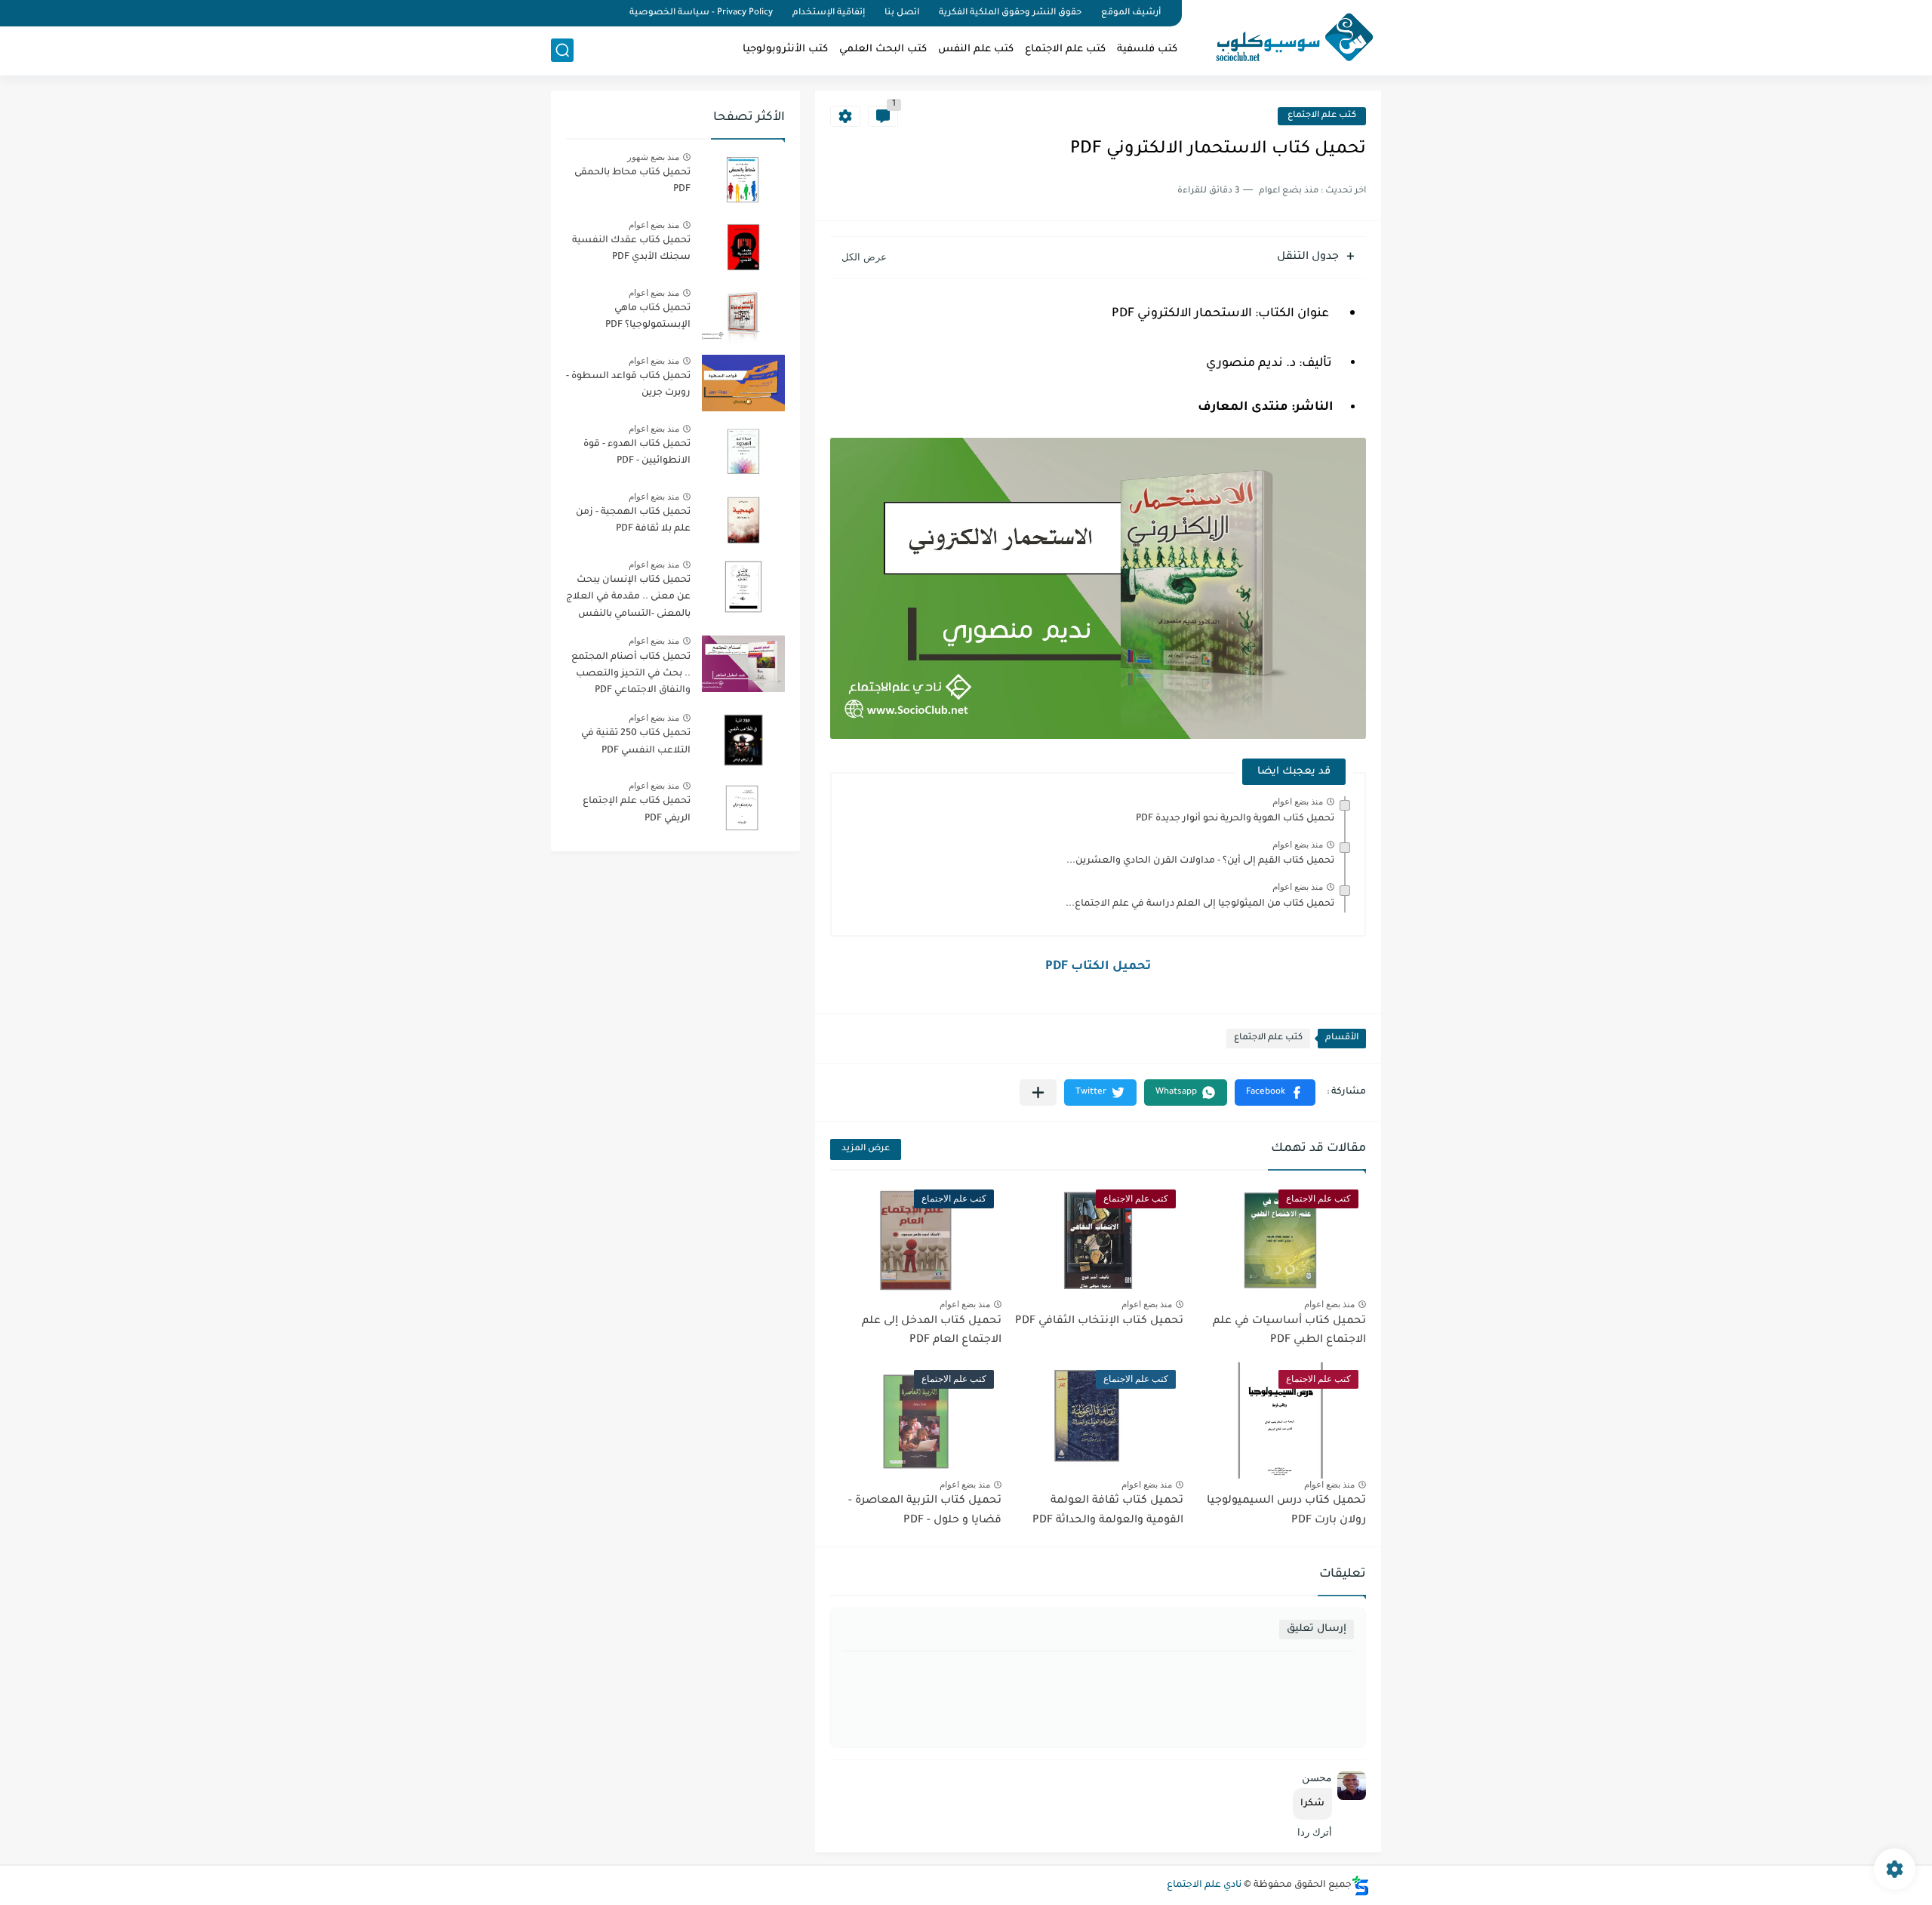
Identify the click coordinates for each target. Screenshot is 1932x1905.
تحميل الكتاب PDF (1098, 967)
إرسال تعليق (1317, 1629)
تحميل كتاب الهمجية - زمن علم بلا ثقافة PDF (633, 521)
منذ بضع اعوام (1298, 802)
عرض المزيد (866, 1149)
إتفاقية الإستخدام (829, 13)
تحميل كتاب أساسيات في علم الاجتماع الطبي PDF (1289, 1331)
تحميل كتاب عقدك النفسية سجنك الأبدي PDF (631, 249)
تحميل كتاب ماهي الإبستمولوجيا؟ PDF (648, 317)
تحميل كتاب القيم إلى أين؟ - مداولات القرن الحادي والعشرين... (1200, 861)
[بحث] (562, 50)
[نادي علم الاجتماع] (1287, 36)
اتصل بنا (902, 13)
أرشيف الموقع (1131, 13)
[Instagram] (555, 13)
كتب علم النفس (976, 49)
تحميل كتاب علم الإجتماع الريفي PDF (637, 810)
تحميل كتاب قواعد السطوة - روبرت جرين (628, 385)
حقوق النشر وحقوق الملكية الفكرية (1010, 13)
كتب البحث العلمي (883, 49)
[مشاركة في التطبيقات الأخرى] (1038, 1093)
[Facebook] (607, 13)
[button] (1275, 1093)
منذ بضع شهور (653, 157)
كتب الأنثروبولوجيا (785, 49)
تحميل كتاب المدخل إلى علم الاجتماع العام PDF (932, 1331)
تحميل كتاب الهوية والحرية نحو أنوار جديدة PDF (1235, 819)
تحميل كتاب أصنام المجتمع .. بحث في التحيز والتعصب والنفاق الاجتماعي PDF (631, 674)
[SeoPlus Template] (1361, 1886)
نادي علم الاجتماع (1204, 1885)
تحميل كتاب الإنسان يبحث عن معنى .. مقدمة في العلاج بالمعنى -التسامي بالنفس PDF (628, 600)
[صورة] (743, 179)
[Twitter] (581, 13)
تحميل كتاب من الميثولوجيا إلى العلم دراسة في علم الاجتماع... (1200, 904)
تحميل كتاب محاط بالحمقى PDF (632, 181)
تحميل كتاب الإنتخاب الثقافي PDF (1099, 1322)
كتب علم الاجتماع (1065, 49)
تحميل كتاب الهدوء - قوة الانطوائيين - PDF (637, 453)
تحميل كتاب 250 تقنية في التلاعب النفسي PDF (636, 742)
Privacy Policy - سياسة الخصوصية (701, 13)
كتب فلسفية (1147, 49)
